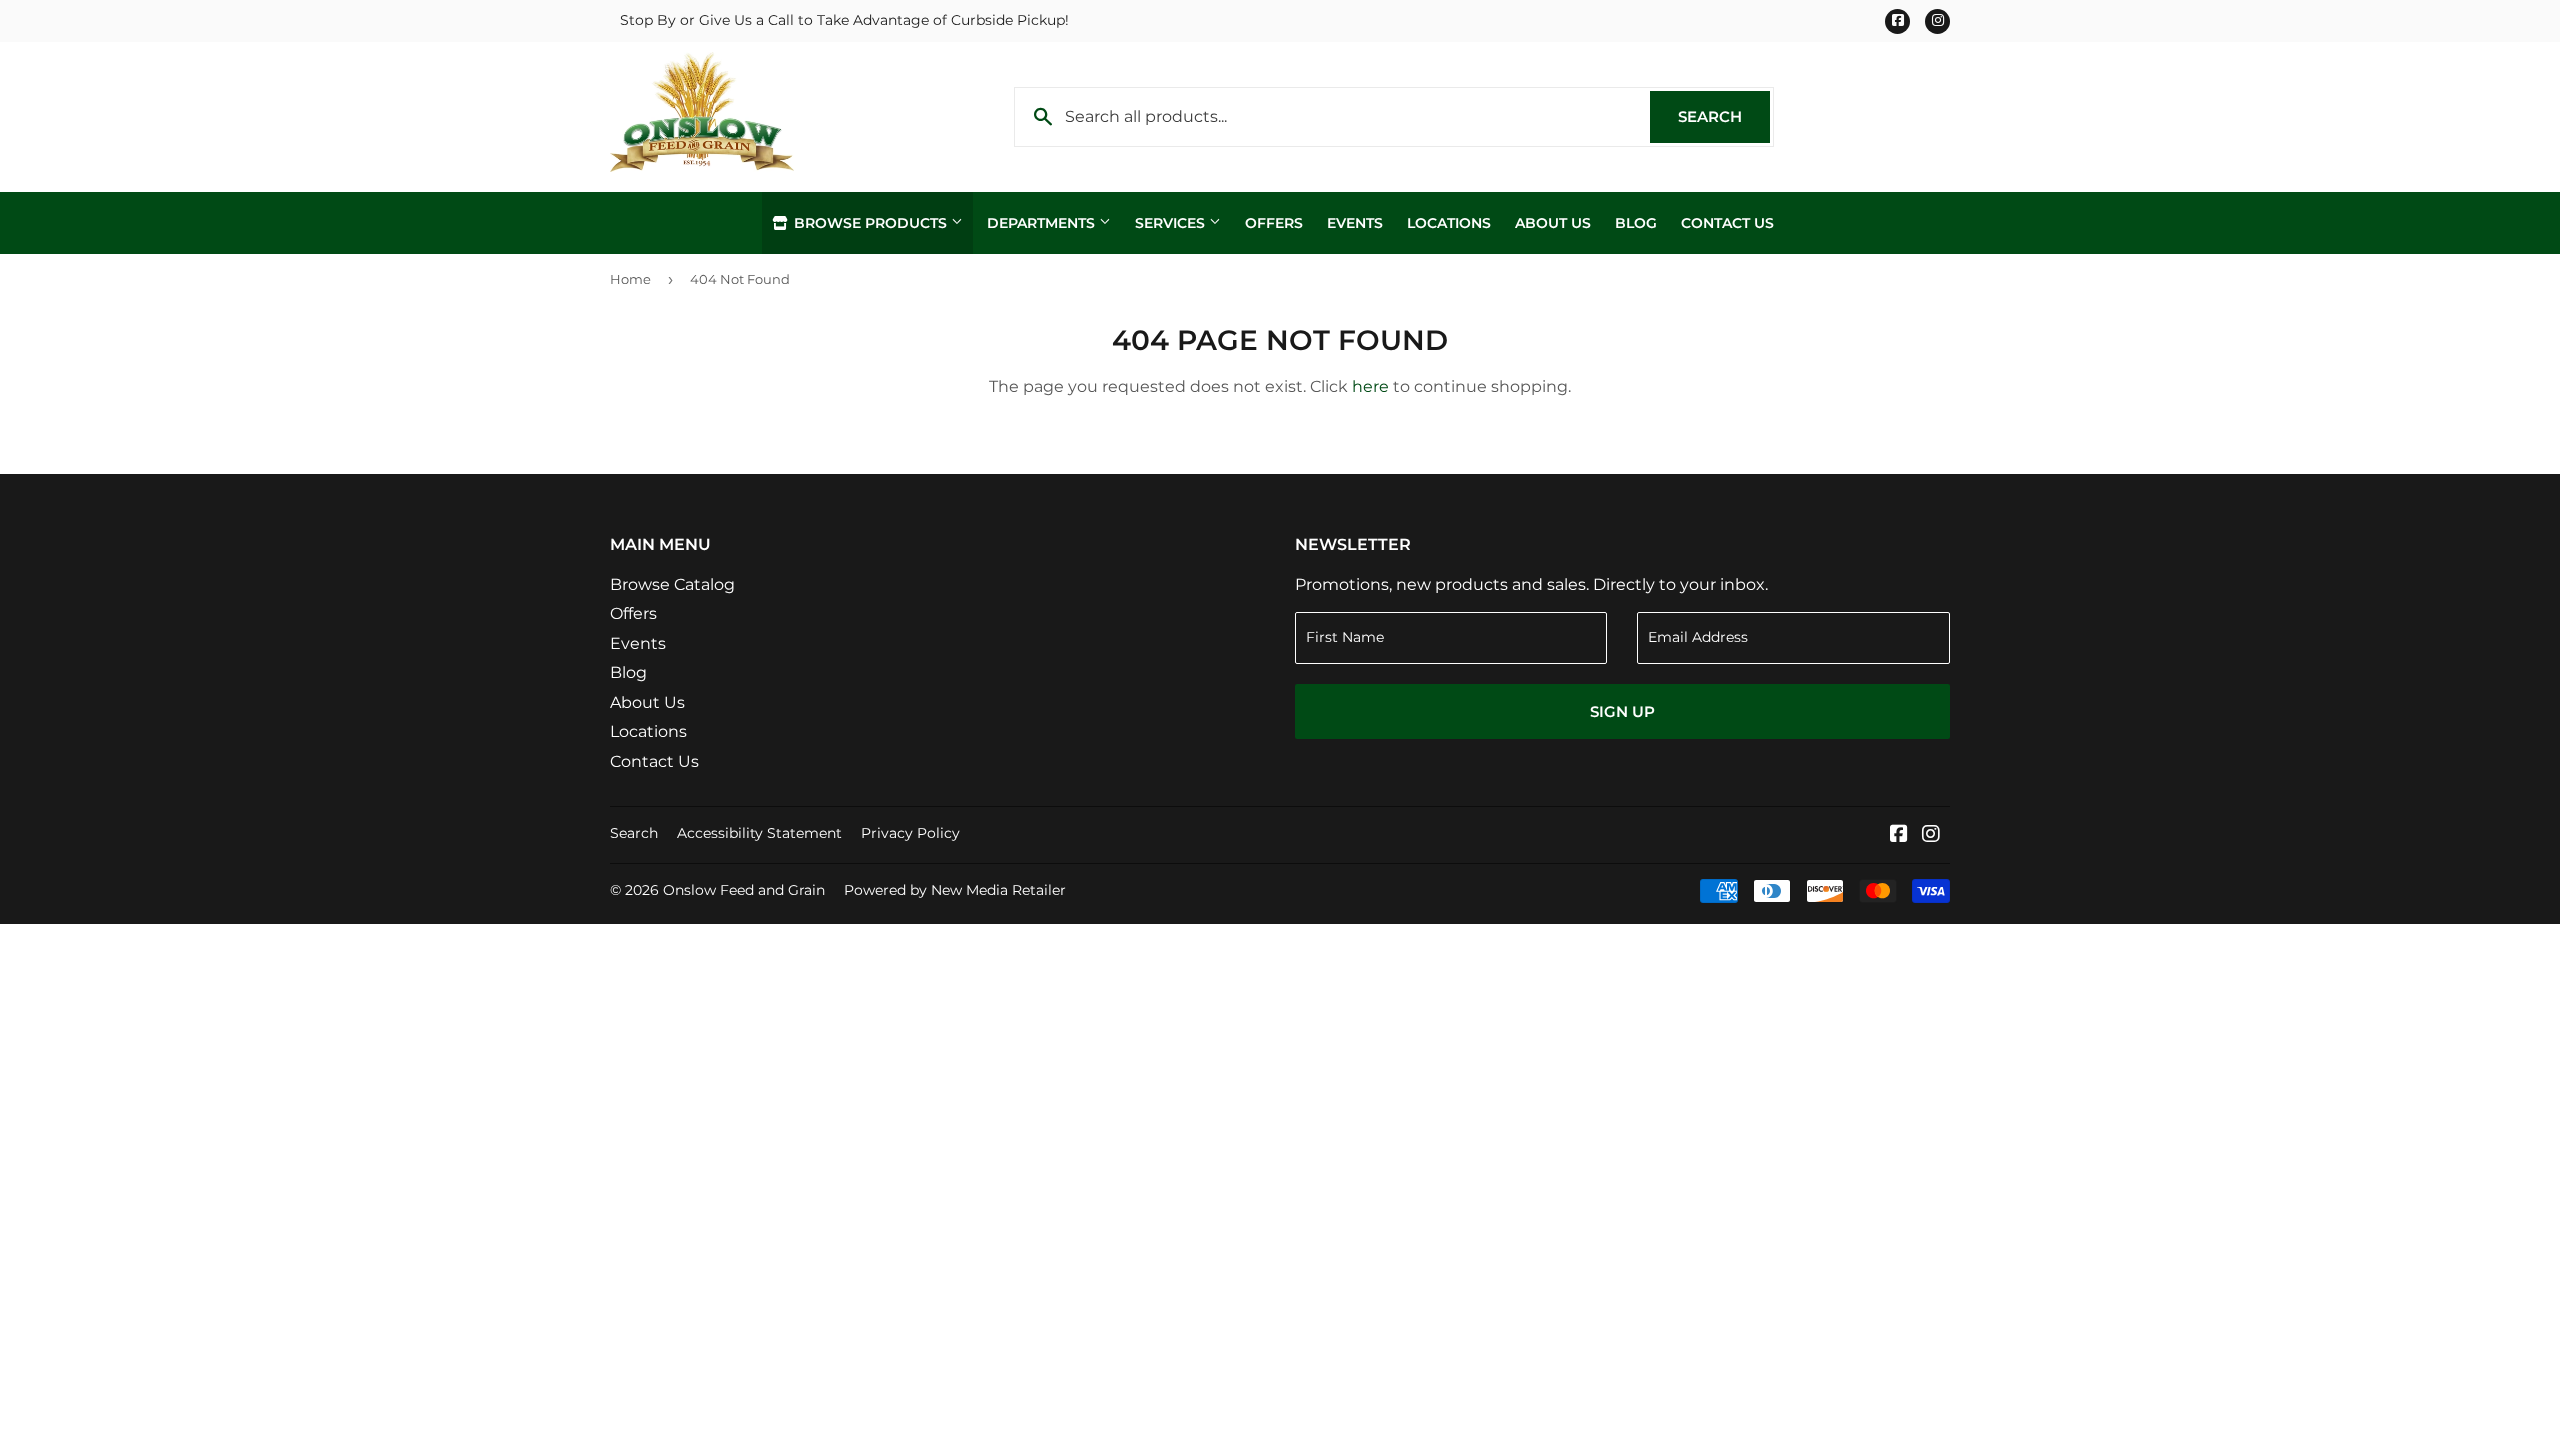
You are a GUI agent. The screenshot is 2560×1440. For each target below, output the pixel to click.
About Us (1553, 223)
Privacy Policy (910, 833)
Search (1724, 116)
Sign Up (1622, 711)
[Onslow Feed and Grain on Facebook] (1899, 835)
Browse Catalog (672, 584)
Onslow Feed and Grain (744, 890)
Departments (1043, 223)
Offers (1274, 223)
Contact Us (1727, 223)
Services (1172, 223)
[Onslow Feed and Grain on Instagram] (1931, 835)
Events (1355, 223)
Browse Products (870, 223)
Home (630, 279)
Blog (1636, 223)
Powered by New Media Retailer (955, 890)
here (1370, 386)
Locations (1449, 223)
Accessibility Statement (759, 833)
